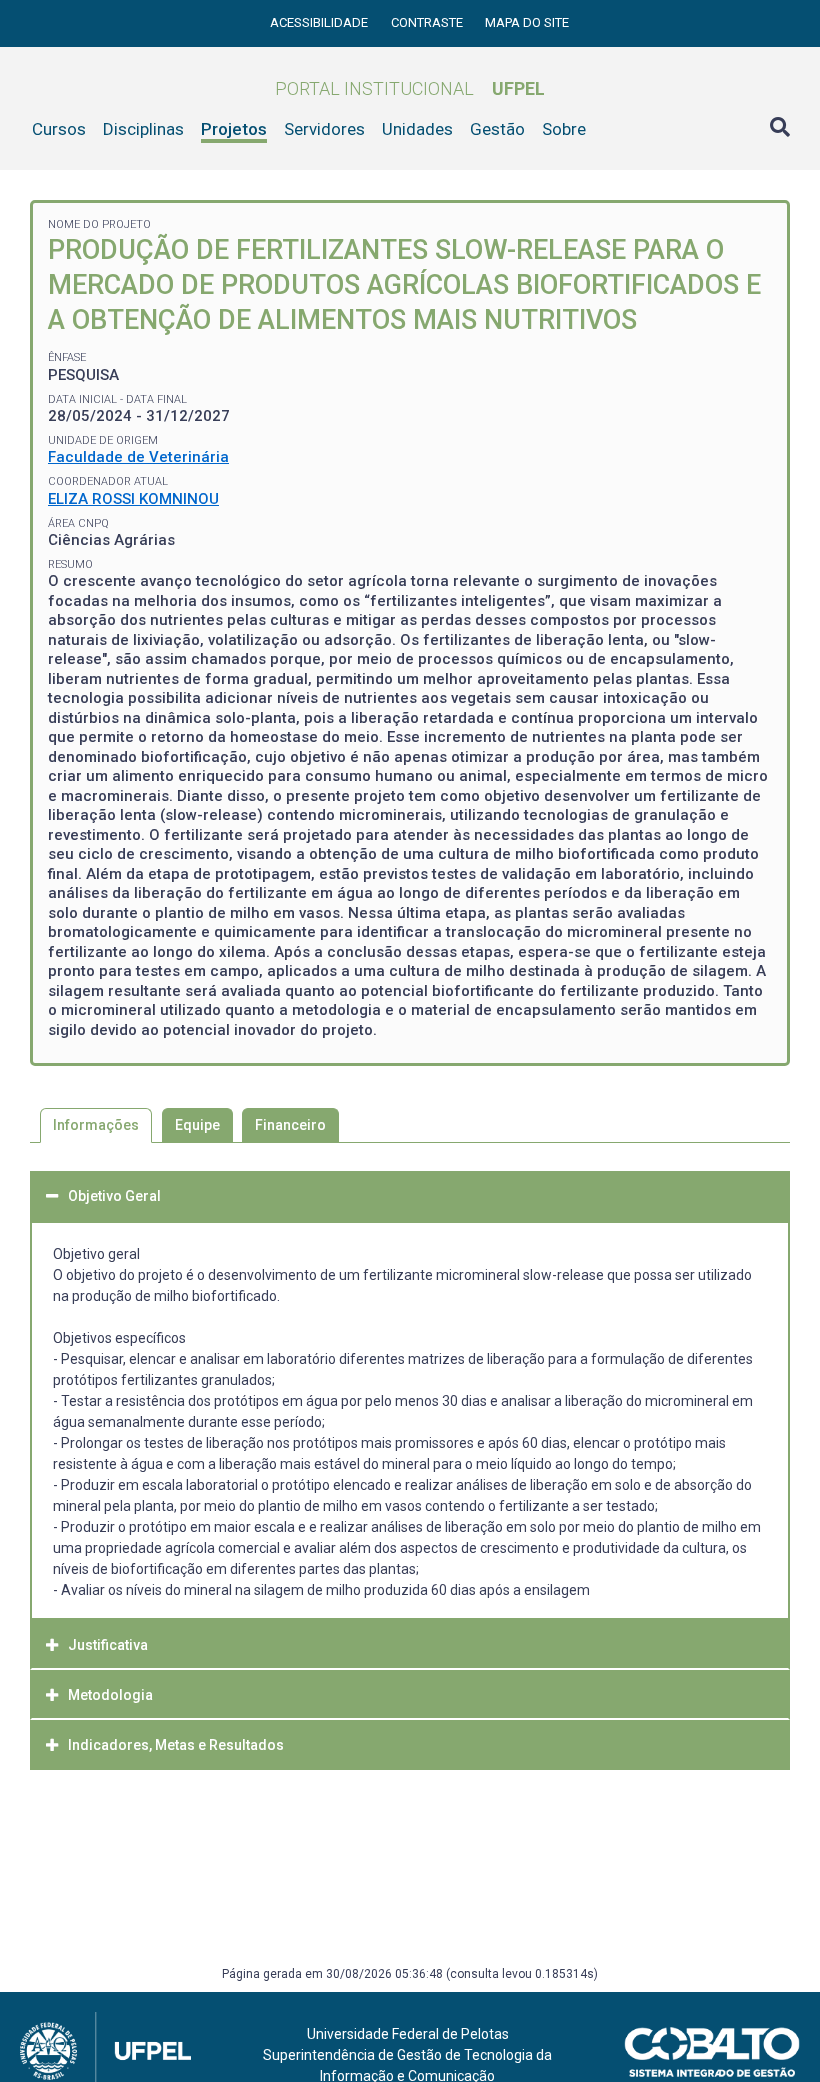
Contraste (428, 22)
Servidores (324, 129)
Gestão (497, 129)
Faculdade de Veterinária (138, 457)
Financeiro (290, 1125)
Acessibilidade (320, 22)
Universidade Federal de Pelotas (408, 2034)
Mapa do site (527, 22)
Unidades (417, 129)
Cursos (59, 129)
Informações (96, 1125)
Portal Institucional (410, 88)
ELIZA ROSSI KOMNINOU (133, 499)
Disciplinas (143, 129)
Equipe (197, 1125)
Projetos (234, 129)
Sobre (564, 129)
